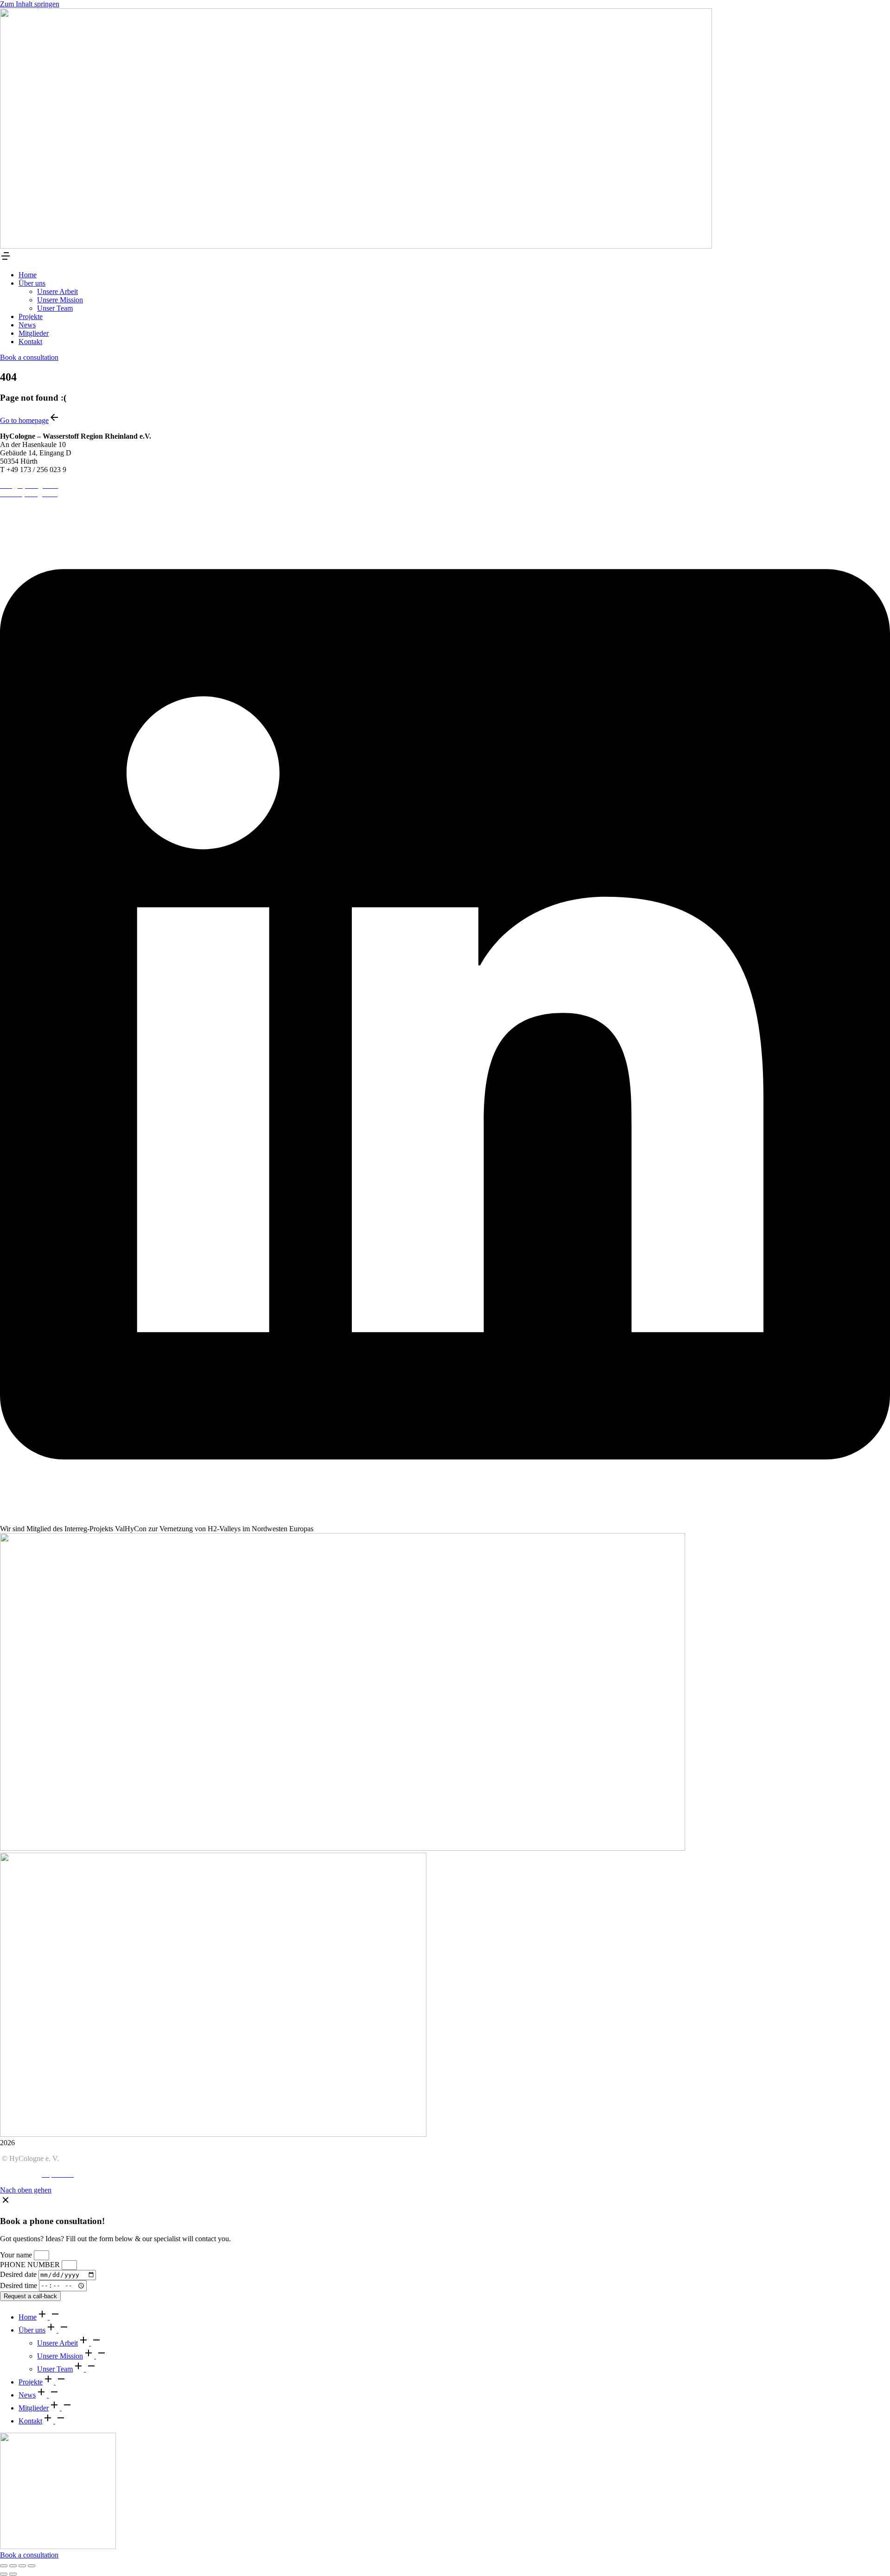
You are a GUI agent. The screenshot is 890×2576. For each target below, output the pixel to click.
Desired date (19, 2274)
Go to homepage (24, 420)
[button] (6, 259)
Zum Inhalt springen (30, 4)
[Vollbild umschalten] (22, 2566)
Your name (17, 2255)
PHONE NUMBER (31, 2265)
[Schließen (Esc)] (4, 2566)
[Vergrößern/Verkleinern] (32, 2566)
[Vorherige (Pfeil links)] (4, 2574)
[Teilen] (13, 2566)
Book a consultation (29, 357)
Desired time (19, 2285)
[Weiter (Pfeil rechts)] (13, 2574)
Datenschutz (18, 2174)
